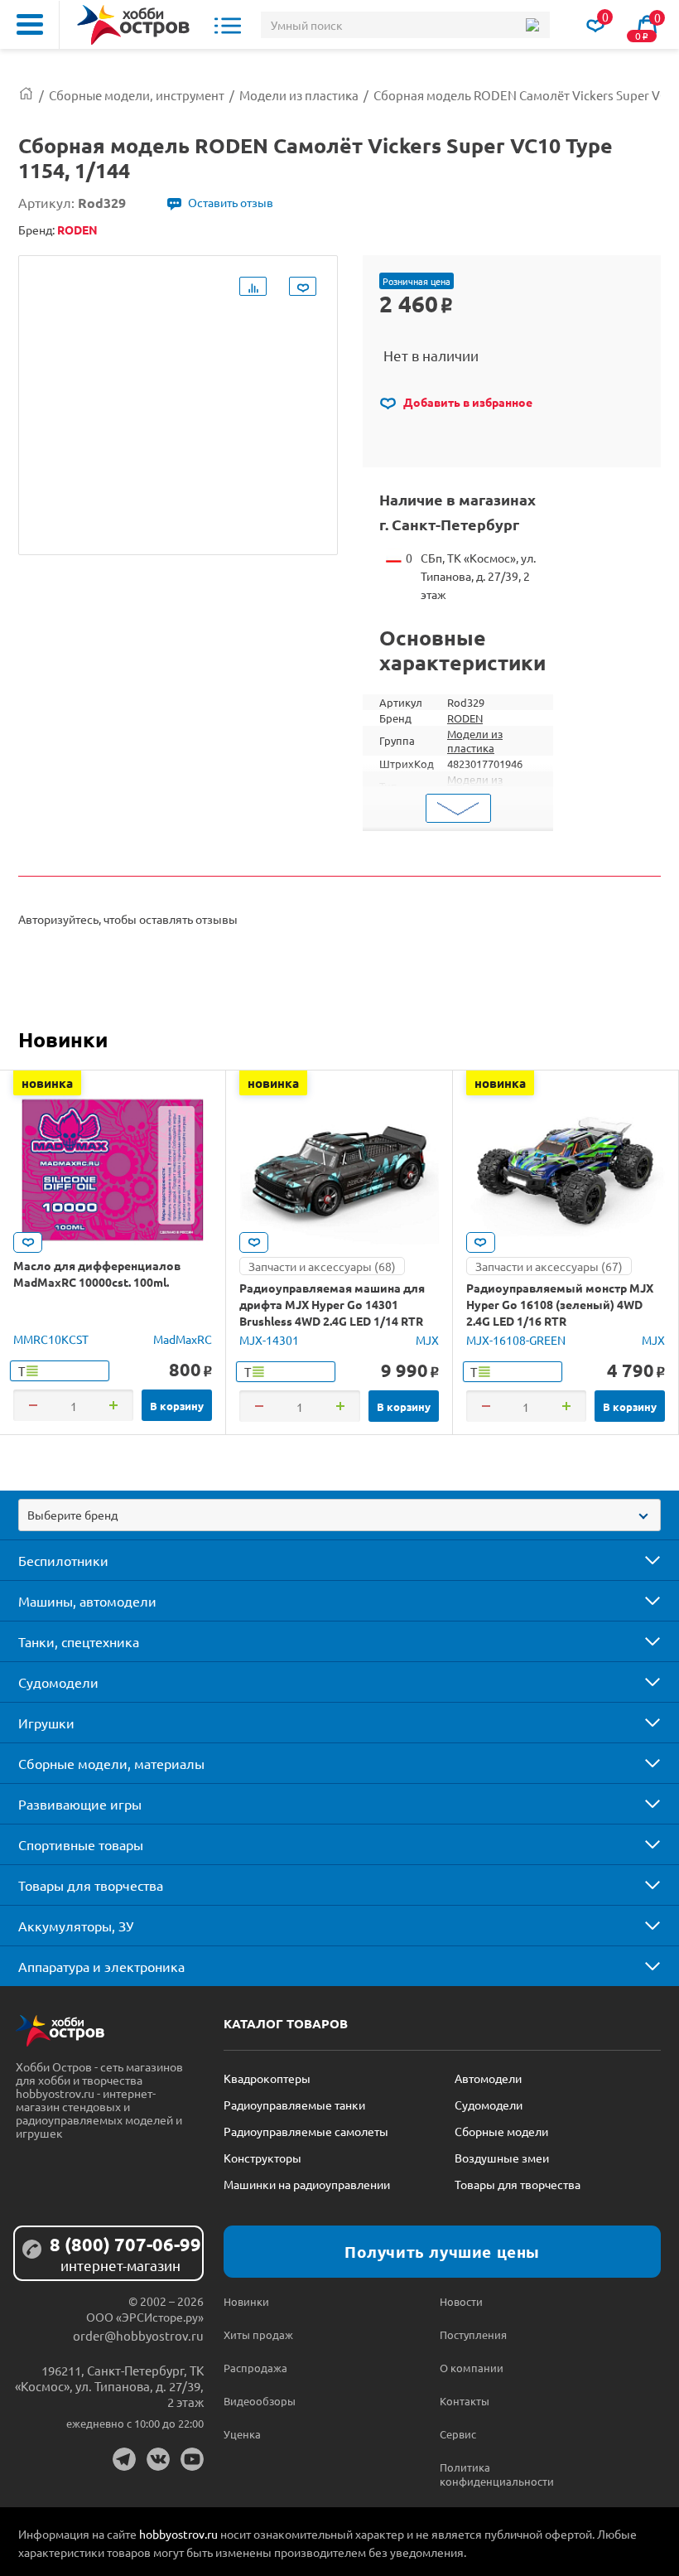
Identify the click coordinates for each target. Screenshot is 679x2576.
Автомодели (488, 2078)
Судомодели (58, 1682)
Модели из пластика (475, 741)
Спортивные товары (81, 1844)
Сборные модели (501, 2131)
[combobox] (339, 1515)
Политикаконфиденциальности (494, 2474)
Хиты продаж (258, 2334)
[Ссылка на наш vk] (158, 2459)
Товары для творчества (91, 1885)
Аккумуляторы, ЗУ (76, 1926)
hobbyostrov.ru (178, 2534)
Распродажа (255, 2368)
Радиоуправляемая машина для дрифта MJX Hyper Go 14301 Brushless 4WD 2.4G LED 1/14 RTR (332, 1304)
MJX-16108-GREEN (516, 1340)
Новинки (63, 1039)
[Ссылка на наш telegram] (124, 2459)
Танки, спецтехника (79, 1641)
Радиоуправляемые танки (294, 2105)
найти (532, 25)
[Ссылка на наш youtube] (192, 2459)
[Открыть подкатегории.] (641, 1560)
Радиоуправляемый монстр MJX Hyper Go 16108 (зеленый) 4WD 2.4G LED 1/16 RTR (560, 1304)
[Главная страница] (26, 95)
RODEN (465, 718)
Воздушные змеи (502, 2158)
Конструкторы (262, 2158)
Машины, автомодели (87, 1601)
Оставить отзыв (231, 202)
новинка (47, 1083)
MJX (427, 1340)
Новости (461, 2301)
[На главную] (133, 25)
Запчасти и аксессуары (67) (549, 1266)
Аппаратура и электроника (101, 1966)
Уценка (242, 2434)
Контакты (465, 2401)
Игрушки (46, 1723)
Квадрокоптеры (267, 2078)
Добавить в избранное (467, 402)
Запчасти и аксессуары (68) (322, 1266)
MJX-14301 (269, 1340)
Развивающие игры (80, 1804)
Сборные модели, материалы (111, 1763)
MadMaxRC (183, 1339)
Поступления (473, 2334)
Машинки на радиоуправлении (307, 2184)
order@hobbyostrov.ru (138, 2335)
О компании (472, 2368)
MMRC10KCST (51, 1339)
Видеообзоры (260, 2401)
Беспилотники (63, 1560)
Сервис (458, 2434)
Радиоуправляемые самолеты (306, 2131)
